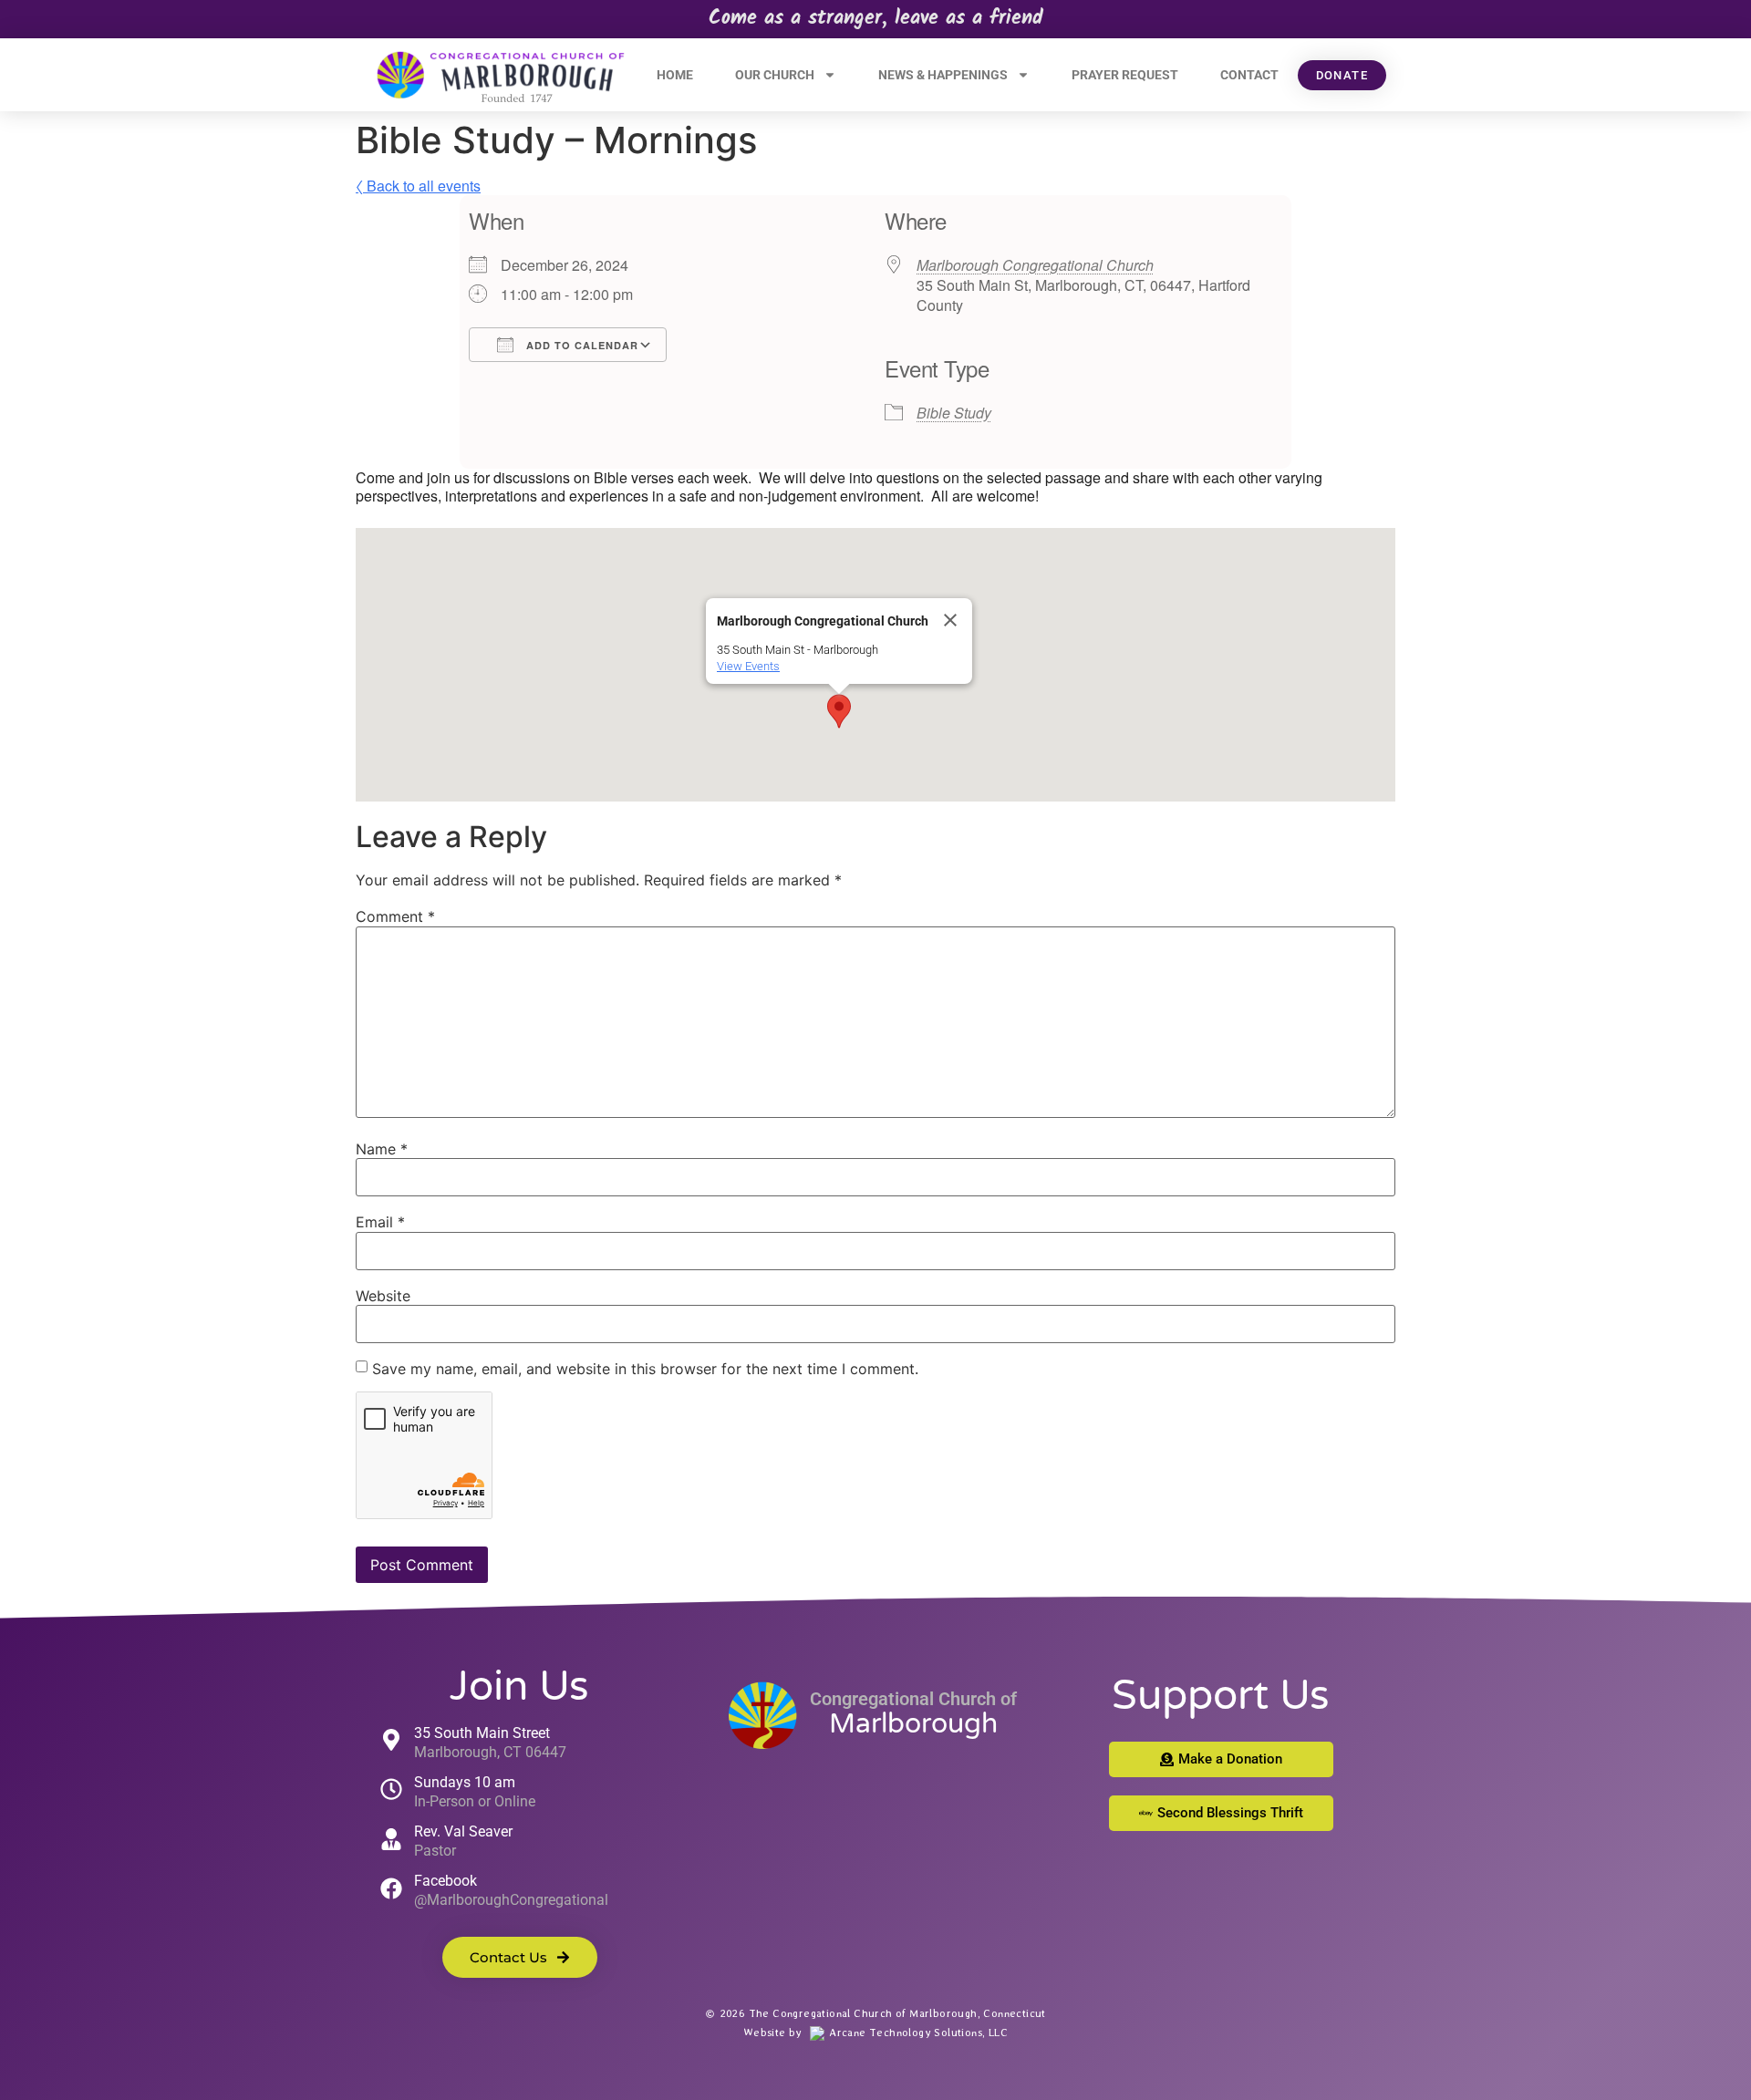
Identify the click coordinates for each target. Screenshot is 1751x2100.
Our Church (775, 75)
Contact (1249, 75)
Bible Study (954, 413)
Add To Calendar (580, 345)
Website (383, 1296)
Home (675, 75)
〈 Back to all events (418, 186)
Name (382, 1149)
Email (380, 1222)
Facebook (446, 1881)
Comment (395, 916)
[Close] (950, 620)
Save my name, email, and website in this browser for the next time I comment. (645, 1369)
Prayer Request (1125, 75)
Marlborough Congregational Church (1035, 265)
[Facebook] (391, 1888)
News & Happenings (943, 75)
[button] (839, 711)
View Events (748, 666)
